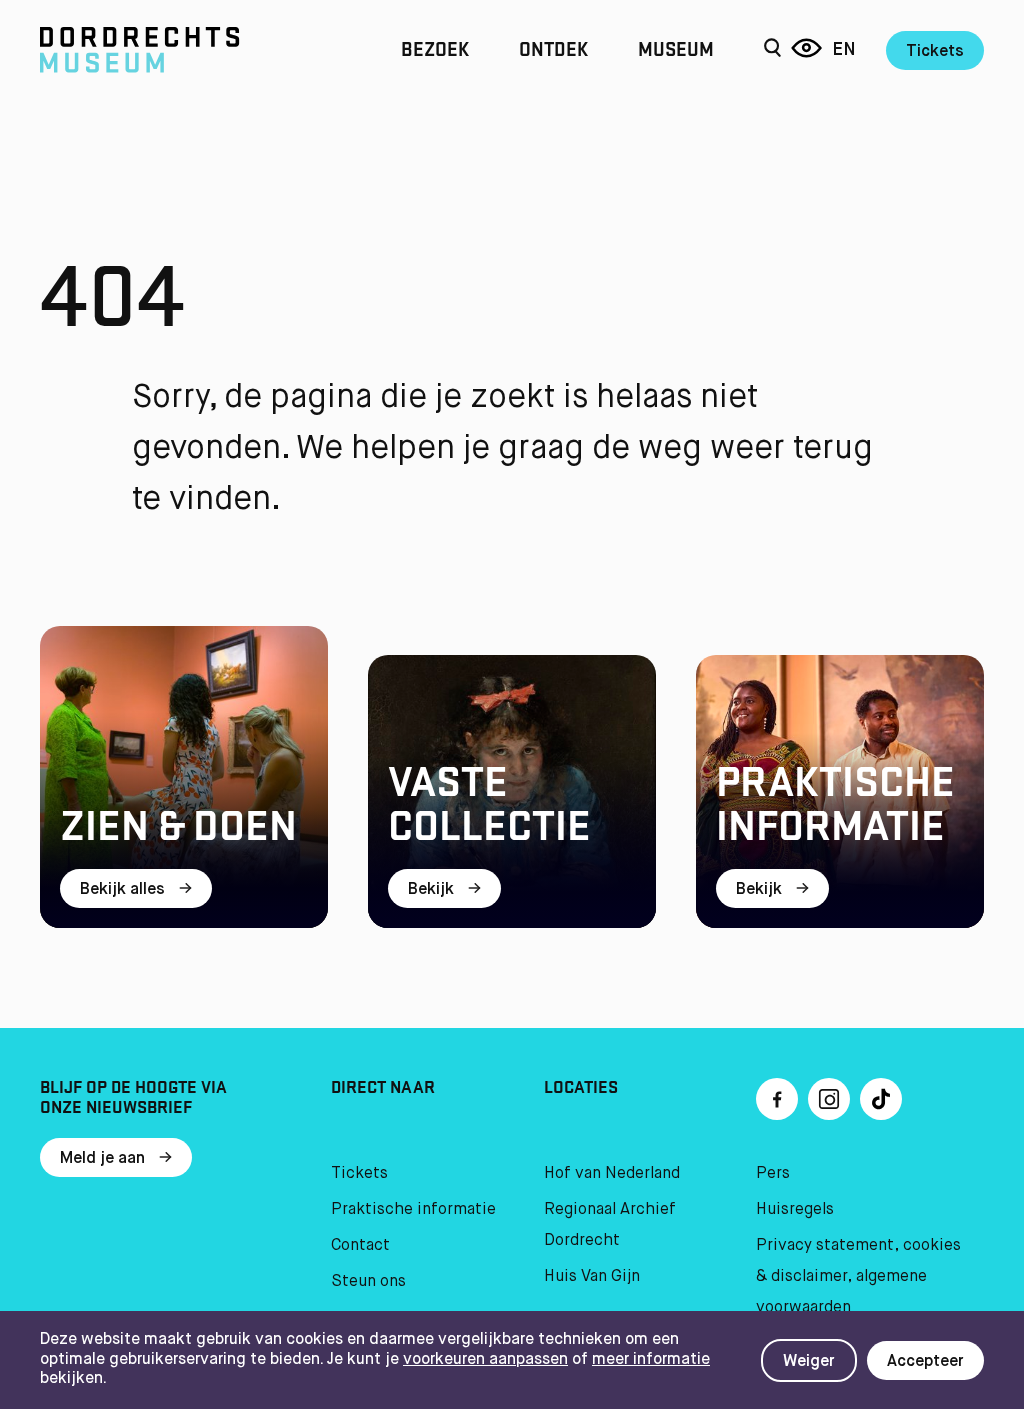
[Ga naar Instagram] (829, 1099)
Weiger (809, 1362)
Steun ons (368, 1282)
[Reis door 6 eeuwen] (806, 50)
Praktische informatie (413, 1210)
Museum (676, 50)
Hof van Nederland (612, 1174)
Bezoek (435, 50)
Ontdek (553, 50)
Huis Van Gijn (592, 1277)
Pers (773, 1174)
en (844, 50)
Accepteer (925, 1362)
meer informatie (651, 1360)
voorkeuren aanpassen (485, 1360)
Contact (360, 1246)
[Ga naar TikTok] (881, 1099)
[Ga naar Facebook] (777, 1099)
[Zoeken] (772, 50)
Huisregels (795, 1210)
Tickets (935, 52)
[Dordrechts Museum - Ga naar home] (181, 50)
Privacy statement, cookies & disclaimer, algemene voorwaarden (858, 1277)
